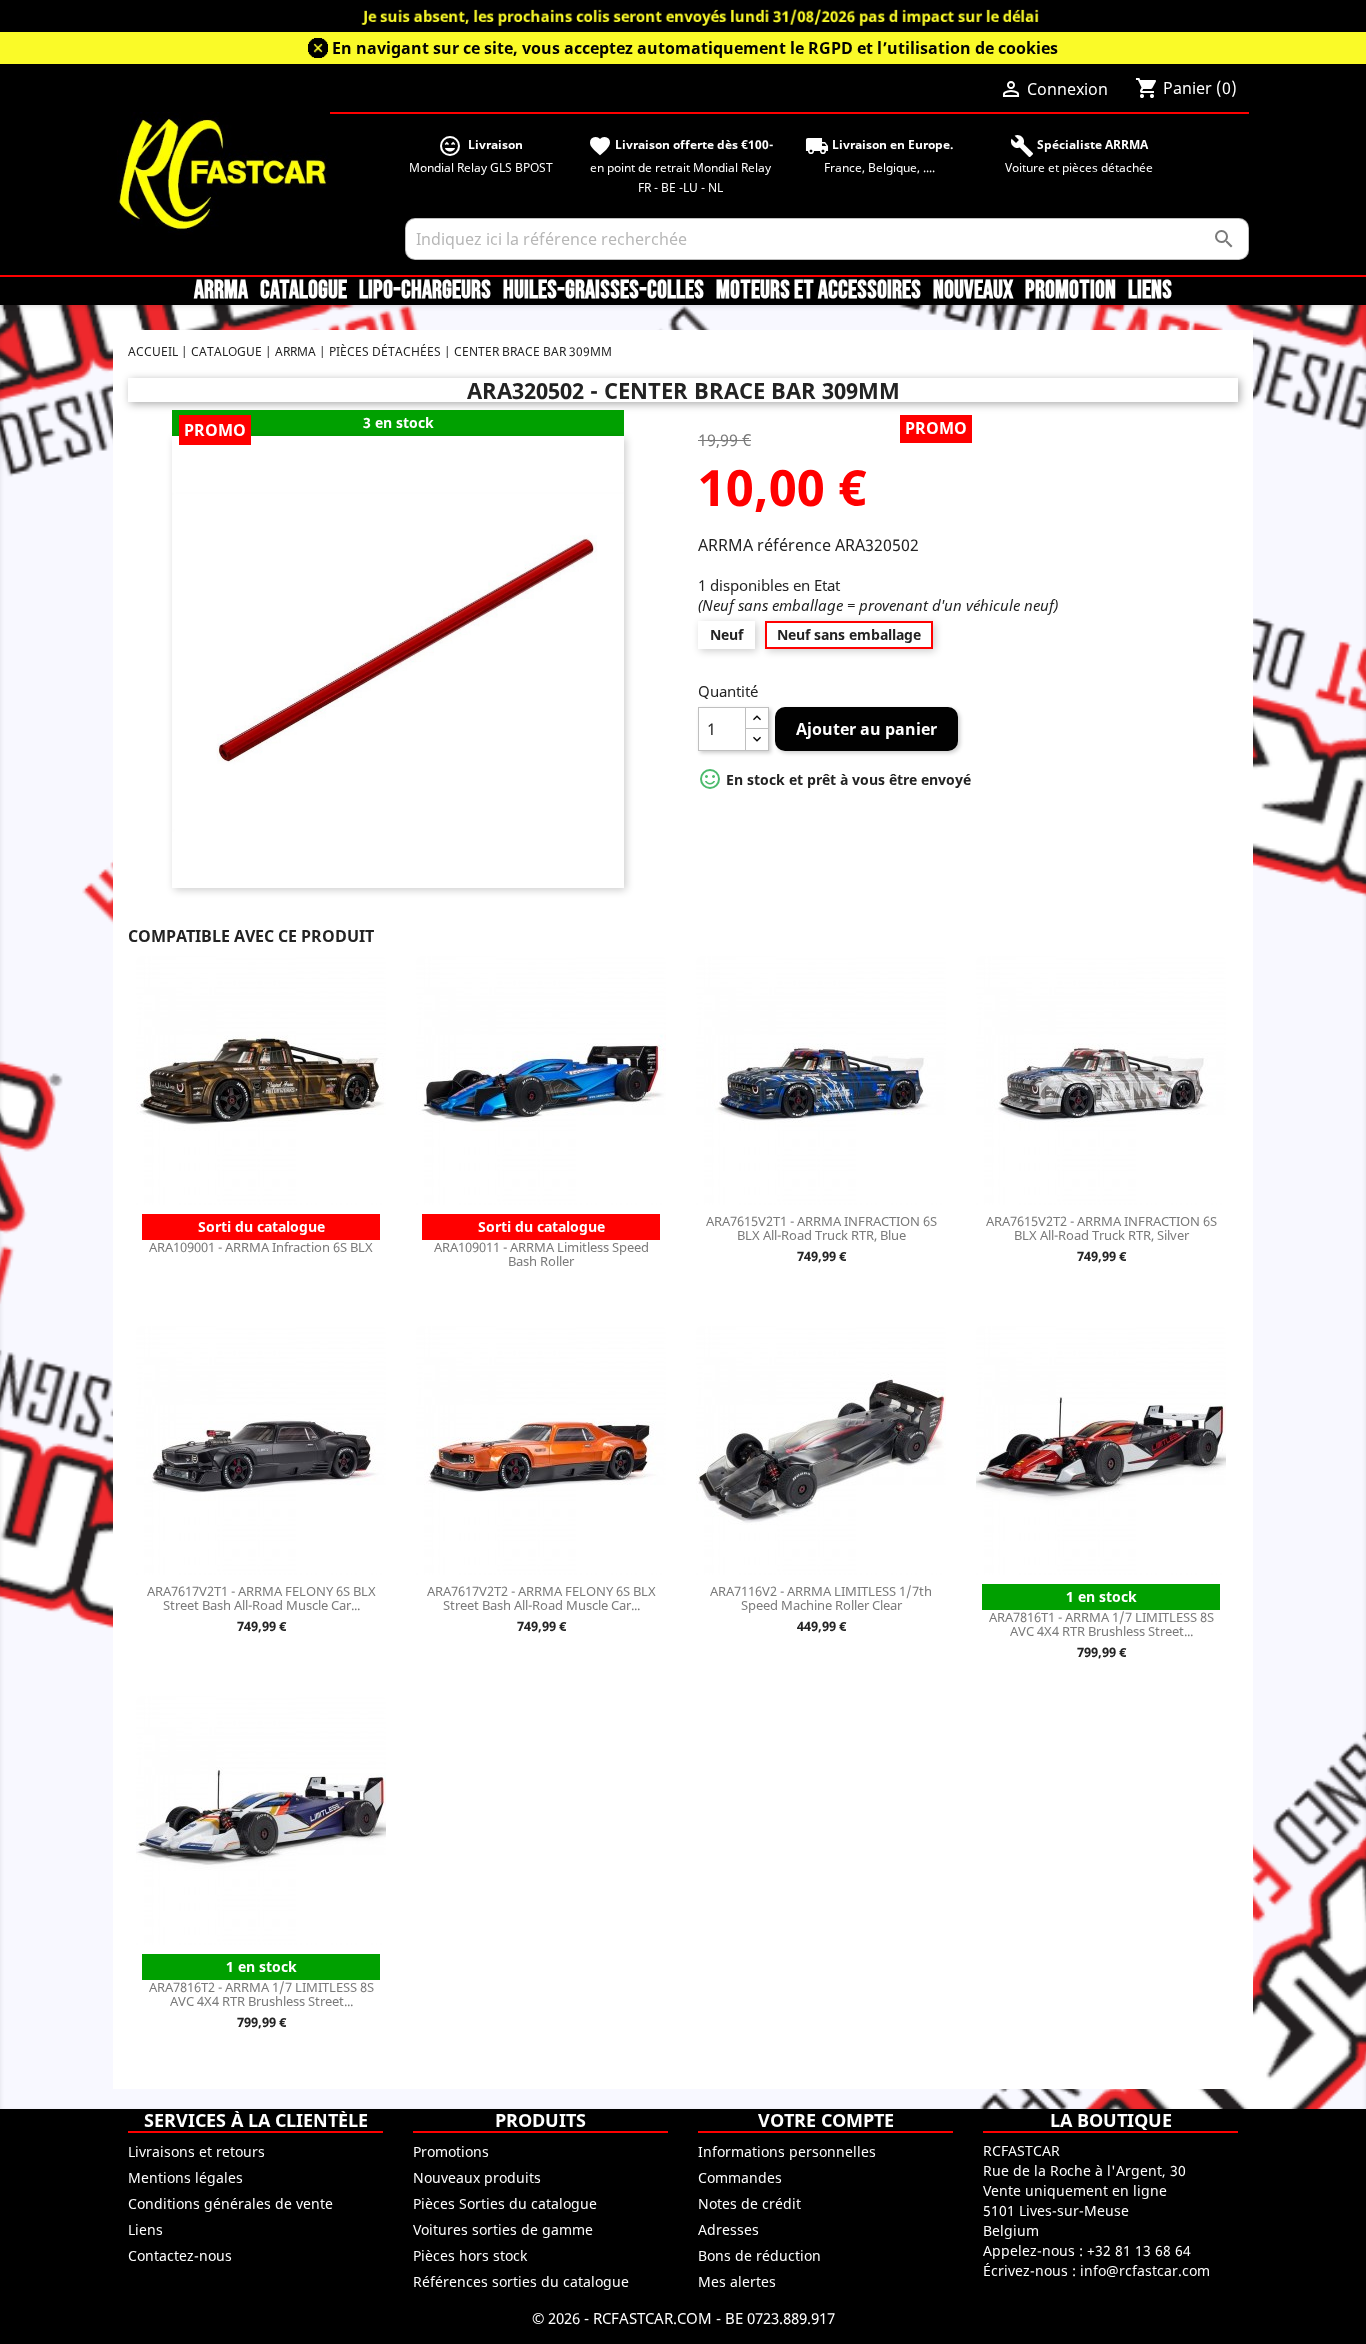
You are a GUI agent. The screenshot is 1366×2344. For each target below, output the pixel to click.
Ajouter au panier (866, 729)
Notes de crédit (749, 2203)
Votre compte (826, 2120)
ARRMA (221, 291)
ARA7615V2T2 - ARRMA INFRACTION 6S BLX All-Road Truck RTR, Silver (1101, 1228)
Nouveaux (973, 291)
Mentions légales (185, 2177)
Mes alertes (737, 2281)
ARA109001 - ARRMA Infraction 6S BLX (261, 1247)
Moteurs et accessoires (818, 291)
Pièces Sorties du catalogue (505, 2203)
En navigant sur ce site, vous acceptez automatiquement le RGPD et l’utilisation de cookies (695, 48)
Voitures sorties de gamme (503, 2229)
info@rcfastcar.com (1145, 2270)
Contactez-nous (180, 2255)
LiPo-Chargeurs (425, 291)
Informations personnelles (787, 2151)
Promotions (451, 2151)
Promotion (1070, 291)
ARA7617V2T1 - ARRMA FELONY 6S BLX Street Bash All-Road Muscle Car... (261, 1598)
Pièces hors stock (470, 2255)
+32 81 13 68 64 (1139, 2250)
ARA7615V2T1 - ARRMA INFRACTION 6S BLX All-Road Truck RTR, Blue (821, 1228)
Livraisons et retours (196, 2151)
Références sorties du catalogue (521, 2281)
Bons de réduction (759, 2255)
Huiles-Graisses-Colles (603, 291)
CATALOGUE (303, 291)
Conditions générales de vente (230, 2203)
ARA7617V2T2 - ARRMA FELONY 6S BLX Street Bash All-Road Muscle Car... (541, 1598)
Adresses (728, 2229)
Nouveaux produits (477, 2177)
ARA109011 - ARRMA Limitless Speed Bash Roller (541, 1254)
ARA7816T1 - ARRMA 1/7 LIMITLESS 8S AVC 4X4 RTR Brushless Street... (1101, 1624)
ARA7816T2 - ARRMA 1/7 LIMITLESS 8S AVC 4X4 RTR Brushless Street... (261, 1994)
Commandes (740, 2177)
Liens (1150, 291)
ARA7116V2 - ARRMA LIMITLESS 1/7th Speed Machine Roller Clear (821, 1598)
